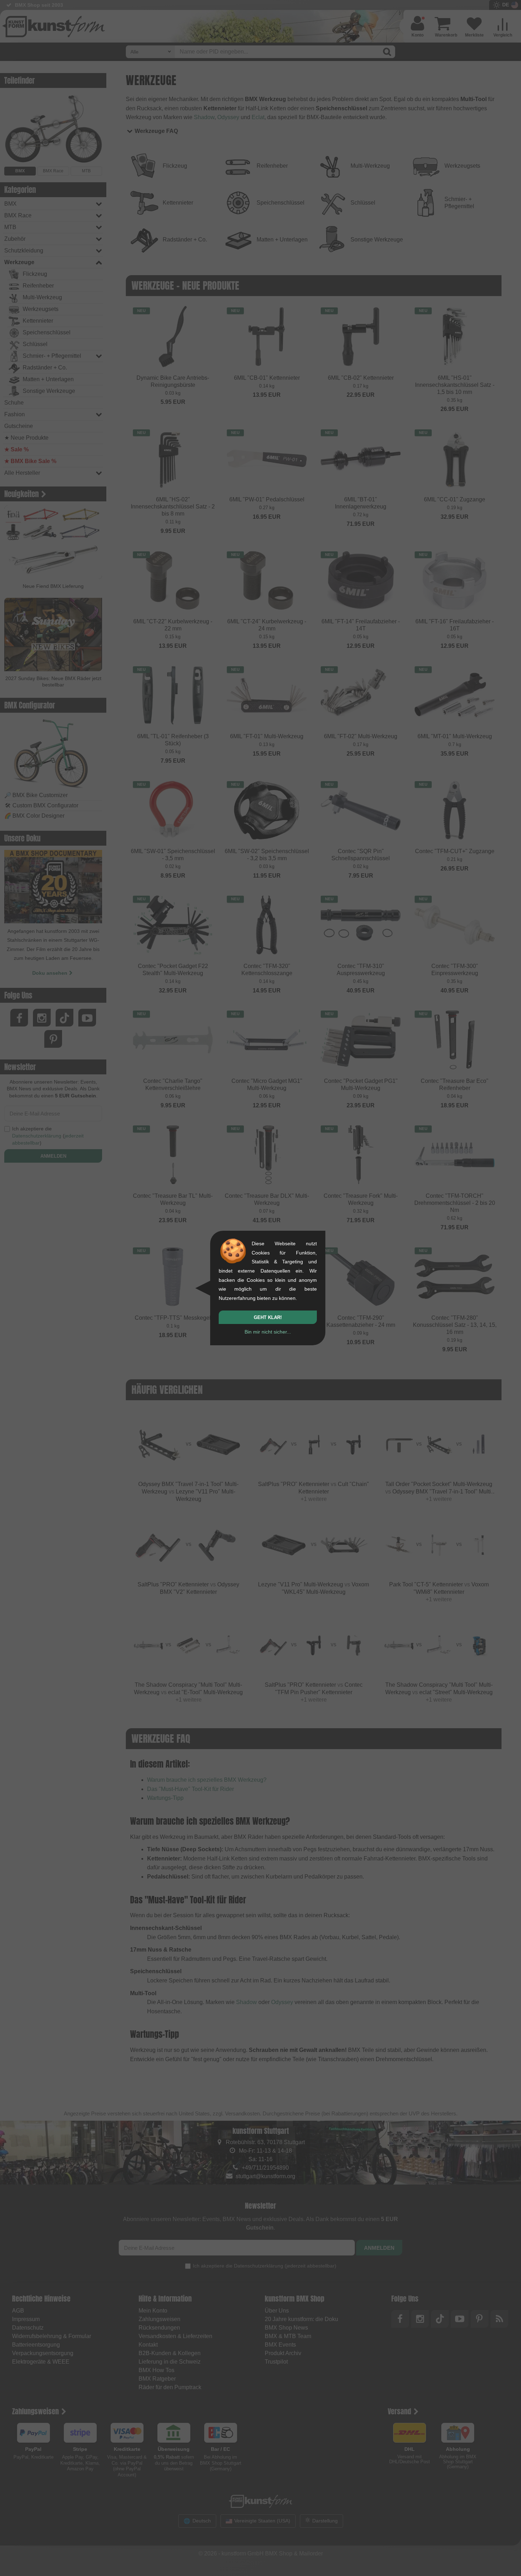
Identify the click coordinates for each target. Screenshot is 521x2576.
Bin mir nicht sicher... (268, 1332)
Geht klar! (268, 1317)
